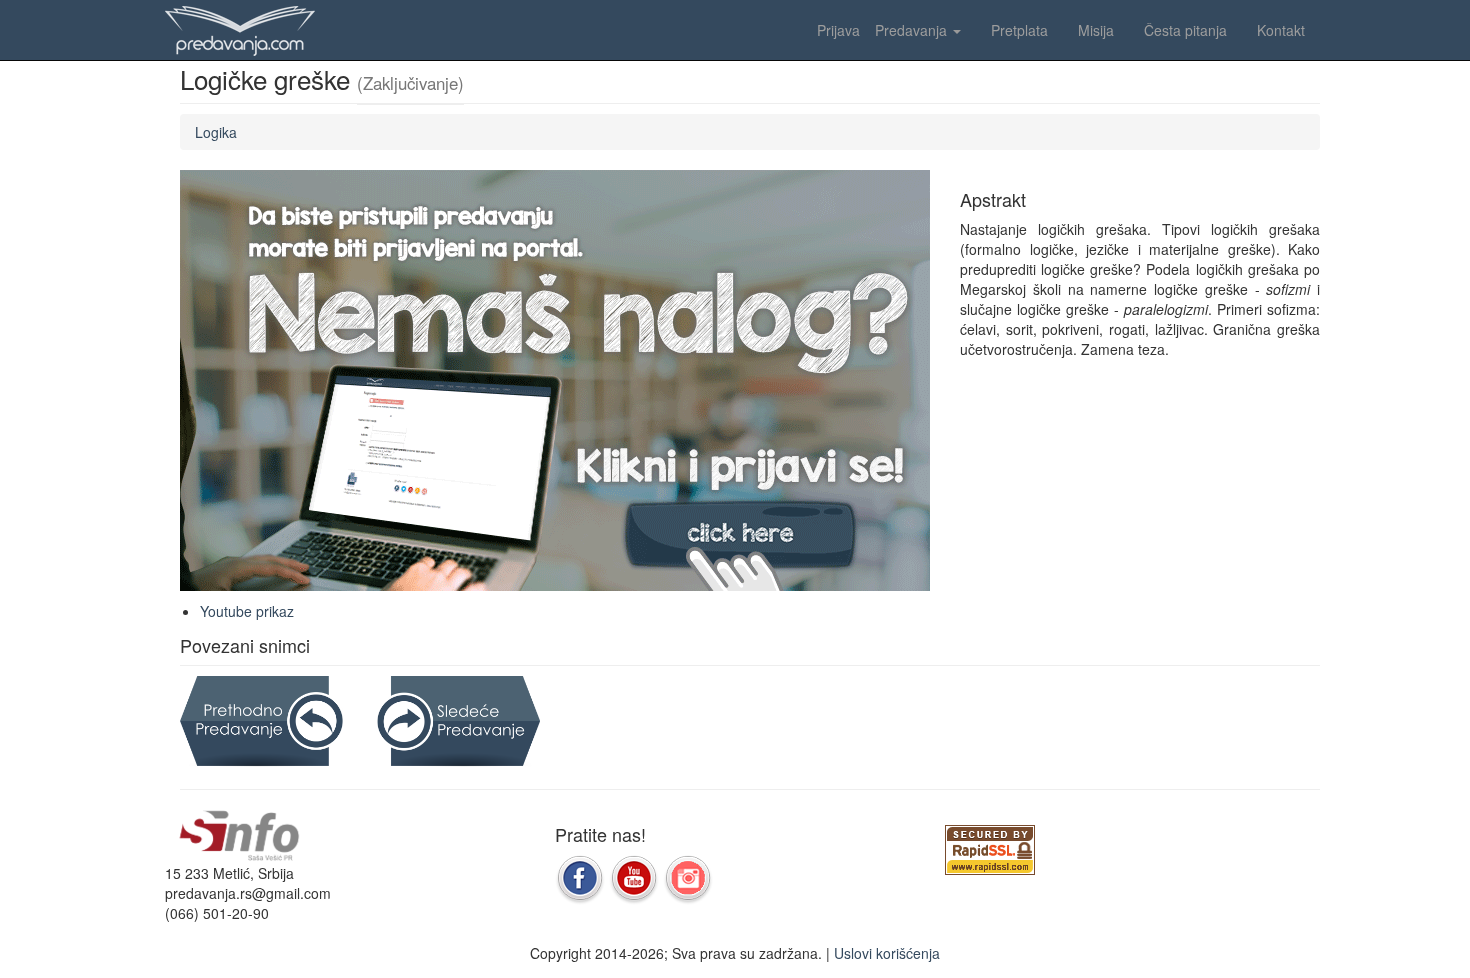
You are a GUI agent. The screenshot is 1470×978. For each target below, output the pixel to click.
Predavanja (913, 30)
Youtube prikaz (247, 611)
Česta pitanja (1185, 30)
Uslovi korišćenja (887, 953)
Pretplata (1019, 30)
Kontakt (1281, 30)
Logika (216, 132)
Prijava (838, 30)
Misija (1096, 30)
